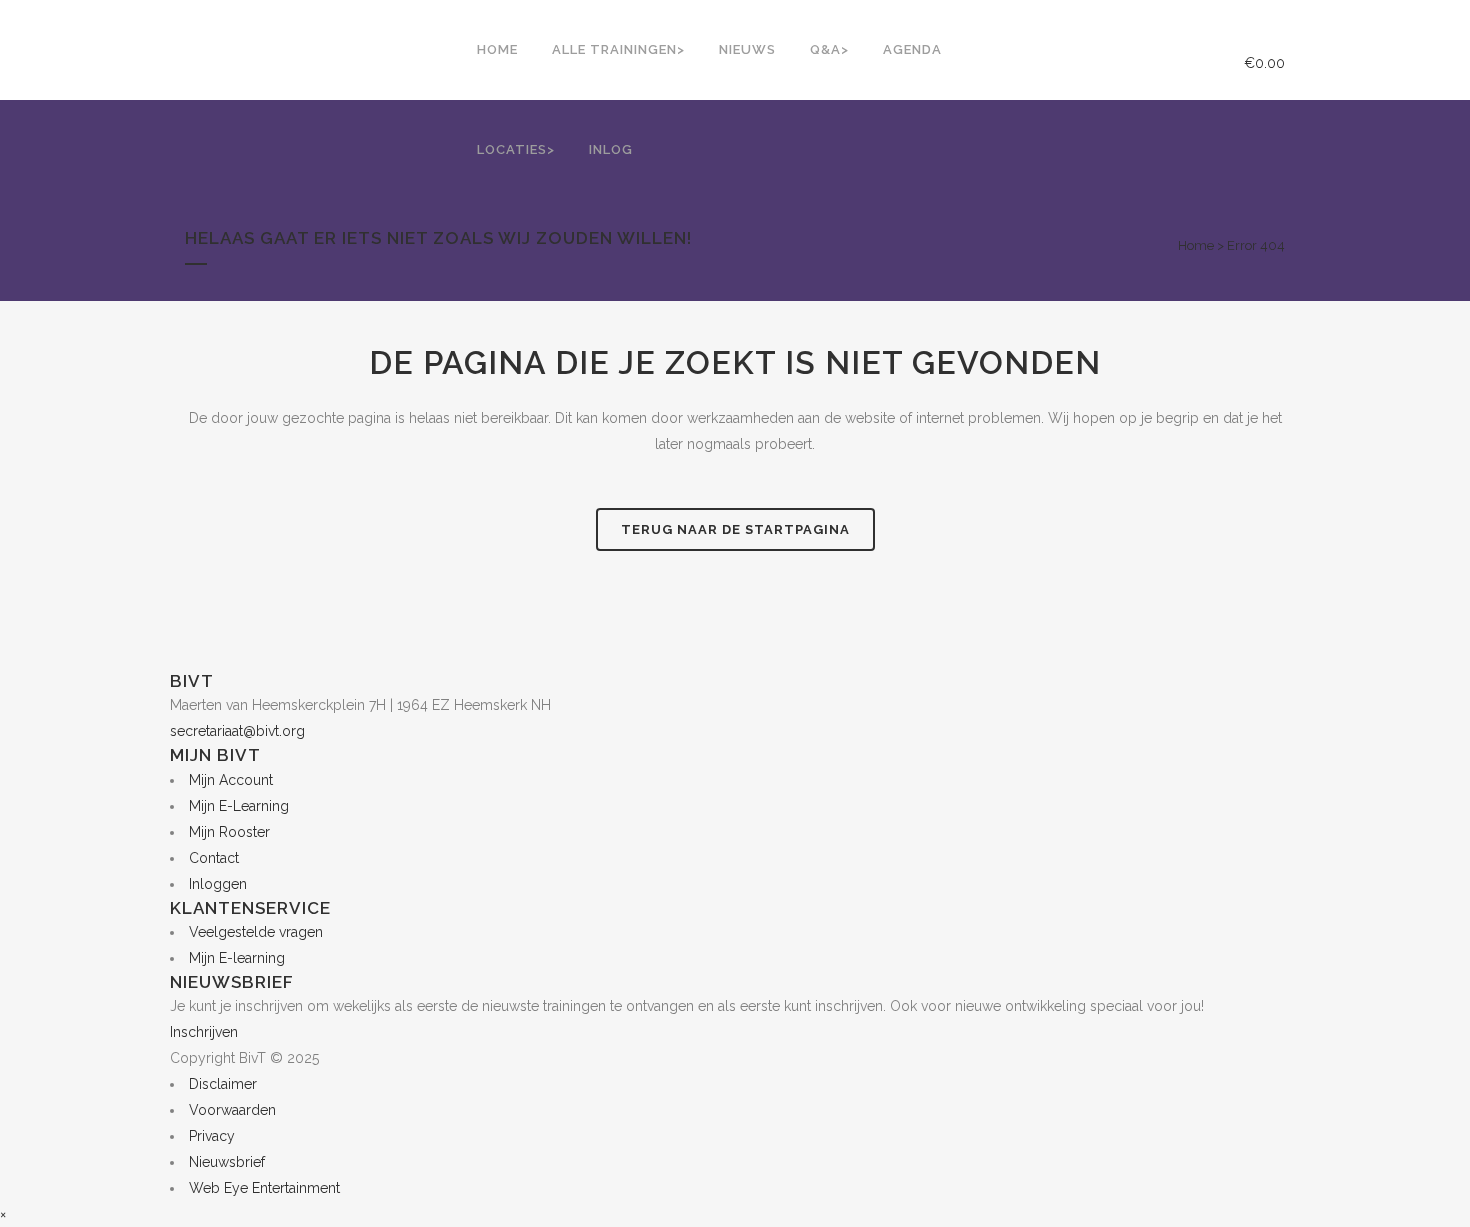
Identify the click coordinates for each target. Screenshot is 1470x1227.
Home (1196, 245)
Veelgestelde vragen (256, 932)
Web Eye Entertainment (264, 1188)
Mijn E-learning (237, 958)
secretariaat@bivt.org (237, 731)
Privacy (212, 1136)
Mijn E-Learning (239, 806)
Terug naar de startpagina (735, 529)
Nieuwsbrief (227, 1162)
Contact (214, 858)
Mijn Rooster (229, 832)
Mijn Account (231, 780)
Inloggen (218, 884)
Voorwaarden (232, 1110)
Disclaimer (223, 1084)
